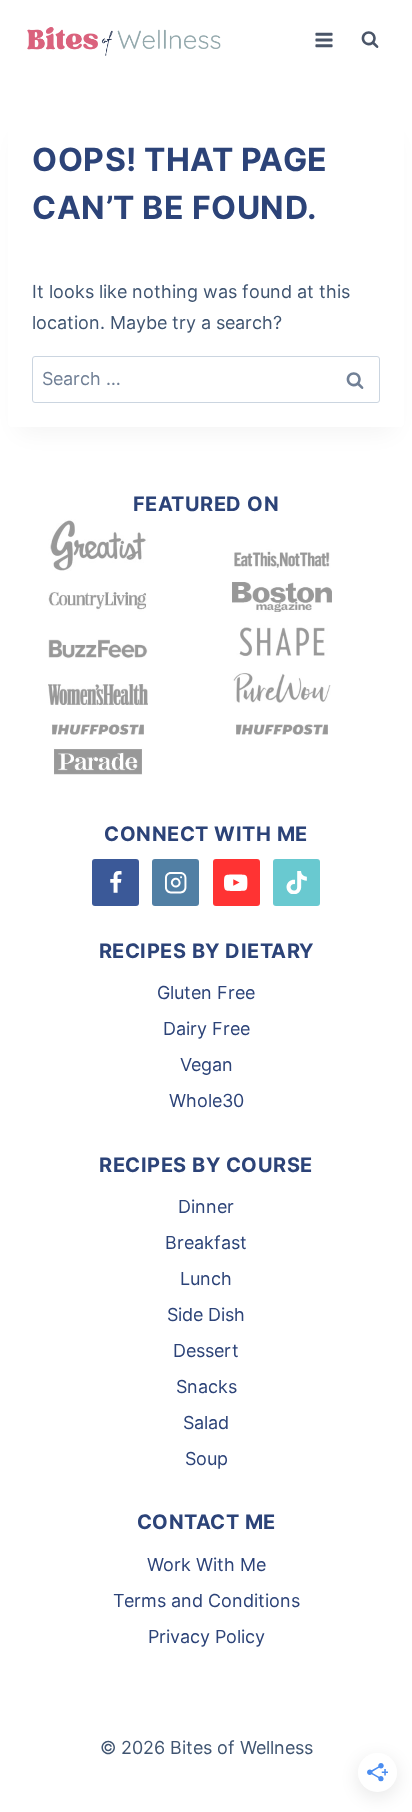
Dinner (206, 1206)
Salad (206, 1422)
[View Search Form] (370, 40)
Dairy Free (206, 1028)
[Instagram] (175, 882)
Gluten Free (206, 992)
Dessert (206, 1350)
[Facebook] (115, 882)
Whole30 (206, 1100)
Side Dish (206, 1314)
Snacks (206, 1386)
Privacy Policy (206, 1636)
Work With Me (206, 1564)
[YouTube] (236, 882)
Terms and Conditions (206, 1600)
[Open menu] (323, 39)
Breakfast (206, 1242)
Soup (206, 1458)
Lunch (206, 1278)
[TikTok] (296, 882)
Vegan (206, 1064)
